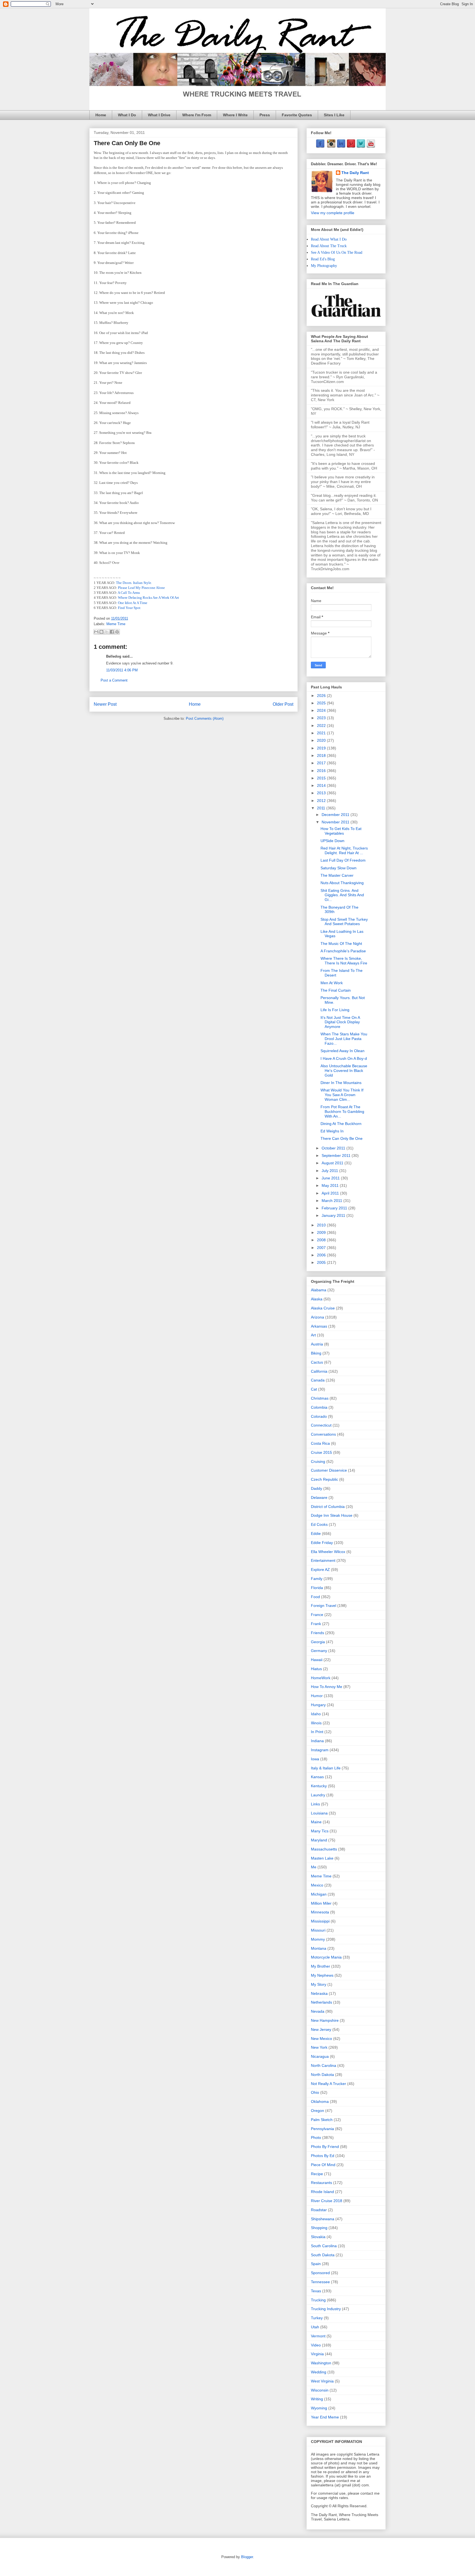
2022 (322, 726)
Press (265, 115)
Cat (314, 1389)
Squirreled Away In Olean (343, 1051)
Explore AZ (320, 1570)
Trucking (318, 2300)
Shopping (319, 2228)
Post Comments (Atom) (205, 719)
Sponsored (320, 2273)
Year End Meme (325, 2417)
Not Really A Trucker (328, 2084)
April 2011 (331, 1193)
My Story (319, 1984)
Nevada (318, 2011)
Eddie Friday (322, 1543)
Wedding (319, 2372)
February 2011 (335, 1208)
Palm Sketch (322, 2120)
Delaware (319, 1497)
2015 (322, 778)
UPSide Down (332, 841)
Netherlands (321, 2002)
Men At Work (332, 983)
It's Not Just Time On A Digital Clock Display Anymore (340, 1022)
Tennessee (320, 2282)
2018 (322, 755)
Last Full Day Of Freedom (343, 860)
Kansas (317, 1777)
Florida (317, 1588)
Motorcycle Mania (326, 1957)
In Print (317, 1732)
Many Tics (320, 1831)
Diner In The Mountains (341, 1083)
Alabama (319, 1290)
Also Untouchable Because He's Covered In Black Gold (344, 1071)
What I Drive (159, 115)
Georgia (318, 1642)
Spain (316, 2264)
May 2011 (331, 1185)
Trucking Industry (326, 2309)
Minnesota (320, 1912)
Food (315, 1597)
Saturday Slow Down (339, 868)
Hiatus (316, 1669)
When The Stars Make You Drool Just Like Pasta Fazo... (344, 1039)
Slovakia (318, 2237)
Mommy (318, 1939)
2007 (322, 1248)
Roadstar (319, 2210)
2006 (322, 1255)
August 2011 (333, 1163)
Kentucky (319, 1786)
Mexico (317, 1885)
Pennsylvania (322, 2129)
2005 (322, 1262)
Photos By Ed (323, 2156)
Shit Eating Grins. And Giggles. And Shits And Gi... (342, 895)
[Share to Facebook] (112, 632)
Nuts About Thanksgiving (342, 883)
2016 (322, 771)
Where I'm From (197, 115)
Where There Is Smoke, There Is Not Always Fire (344, 961)
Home (101, 115)
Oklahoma (320, 2101)
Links (315, 1804)
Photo (316, 2138)
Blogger (247, 2557)
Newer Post (105, 704)
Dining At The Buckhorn (341, 1124)
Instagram (320, 1750)
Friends (317, 1633)
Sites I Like (334, 115)
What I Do (127, 115)
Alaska (317, 1299)
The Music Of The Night (341, 944)
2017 (322, 763)
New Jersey (321, 2029)
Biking (316, 1353)
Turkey (317, 2318)
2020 (322, 740)
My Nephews (322, 1975)
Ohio (315, 2092)
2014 (322, 785)
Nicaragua (320, 2056)
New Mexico (321, 2039)
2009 (322, 1232)
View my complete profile (333, 213)
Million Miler (321, 1903)
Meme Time (116, 624)
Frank (316, 1624)
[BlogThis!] (101, 632)
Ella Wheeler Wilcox (328, 1552)
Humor (317, 1696)
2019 (322, 748)
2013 (322, 793)
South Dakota (323, 2255)
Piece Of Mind (323, 2165)
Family (317, 1579)
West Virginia (322, 2381)
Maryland (319, 1840)
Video (316, 2345)
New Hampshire (325, 2020)
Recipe (317, 2174)
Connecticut (321, 1425)
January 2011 (334, 1215)
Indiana (317, 1741)
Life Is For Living (335, 1010)
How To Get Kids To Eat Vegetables (341, 831)
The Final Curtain (336, 990)
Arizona (317, 1317)
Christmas (320, 1398)
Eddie (316, 1534)
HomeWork (321, 1678)
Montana (319, 1948)
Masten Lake (322, 1858)
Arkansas (319, 1326)
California (319, 1371)
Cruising (318, 1461)
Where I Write (235, 115)
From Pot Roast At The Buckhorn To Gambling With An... (342, 1112)
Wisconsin (320, 2390)
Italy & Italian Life (326, 1768)
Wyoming (319, 2408)
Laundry (318, 1795)
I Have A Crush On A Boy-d (344, 1058)
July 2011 (330, 1171)
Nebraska (319, 1993)
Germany (319, 1651)
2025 (322, 703)
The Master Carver (337, 875)
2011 (322, 808)
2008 (322, 1240)
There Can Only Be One (342, 1138)
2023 (322, 718)
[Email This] (96, 632)
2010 (322, 1225)
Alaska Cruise (323, 1308)
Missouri (318, 1930)
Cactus (317, 1362)
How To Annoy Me (327, 1687)
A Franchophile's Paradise (343, 951)
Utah (315, 2327)
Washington (321, 2363)
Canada (318, 1380)
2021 (322, 733)
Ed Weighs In (332, 1131)
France (317, 1615)
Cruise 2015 (321, 1452)
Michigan (319, 1894)
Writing (317, 2399)
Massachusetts (324, 1849)
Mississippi (320, 1921)
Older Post (283, 704)
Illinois (316, 1723)
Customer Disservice (329, 1470)
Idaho (316, 1714)
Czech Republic (325, 1479)
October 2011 (334, 1148)
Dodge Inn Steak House (332, 1515)
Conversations (323, 1434)
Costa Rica (320, 1443)
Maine (316, 1822)
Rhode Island (322, 2192)
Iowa (315, 1759)
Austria (317, 1344)
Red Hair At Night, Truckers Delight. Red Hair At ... (344, 850)
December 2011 (336, 815)
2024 (322, 710)
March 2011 (332, 1201)
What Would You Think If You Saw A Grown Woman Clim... (342, 1095)
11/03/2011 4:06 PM (122, 670)
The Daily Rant (355, 173)
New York (319, 2047)
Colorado (319, 1416)
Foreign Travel (324, 1606)
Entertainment (323, 1560)
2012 (322, 801)
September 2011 (337, 1155)
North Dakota (322, 2075)
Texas (316, 2291)
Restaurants (321, 2183)
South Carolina (324, 2246)
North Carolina (324, 2065)
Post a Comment (114, 680)
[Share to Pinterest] (117, 632)
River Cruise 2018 (327, 2201)
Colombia (319, 1407)
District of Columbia (328, 1507)
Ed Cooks (319, 1524)
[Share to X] (107, 632)
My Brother (321, 1966)
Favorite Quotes (297, 115)
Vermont (318, 2336)
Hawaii (317, 1660)
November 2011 (336, 822)
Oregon (317, 2111)
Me (314, 1867)
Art (313, 1335)
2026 (322, 696)
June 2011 (331, 1178)
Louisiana (319, 1813)
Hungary (318, 1705)
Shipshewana (323, 2219)
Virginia (317, 2354)
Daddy (317, 1488)
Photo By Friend (325, 2147)
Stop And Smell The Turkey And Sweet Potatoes (344, 922)
